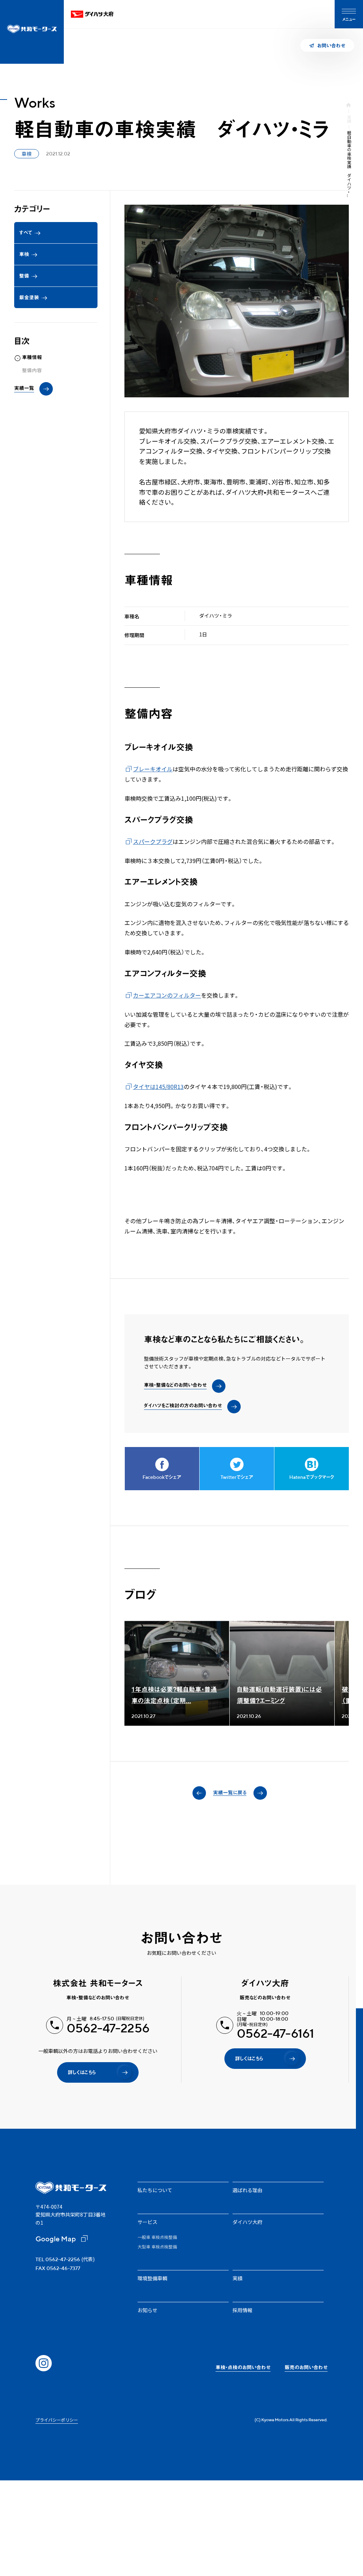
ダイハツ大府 (247, 2222)
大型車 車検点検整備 (157, 2247)
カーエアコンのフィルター (167, 995)
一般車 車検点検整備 (157, 2237)
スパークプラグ (153, 841)
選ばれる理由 (247, 2190)
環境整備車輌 (152, 2278)
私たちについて (155, 2190)
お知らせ (147, 2310)
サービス (147, 2222)
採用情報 (242, 2310)
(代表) (65, 2259)
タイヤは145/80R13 (158, 1086)
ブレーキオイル (153, 769)
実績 (349, 119)
